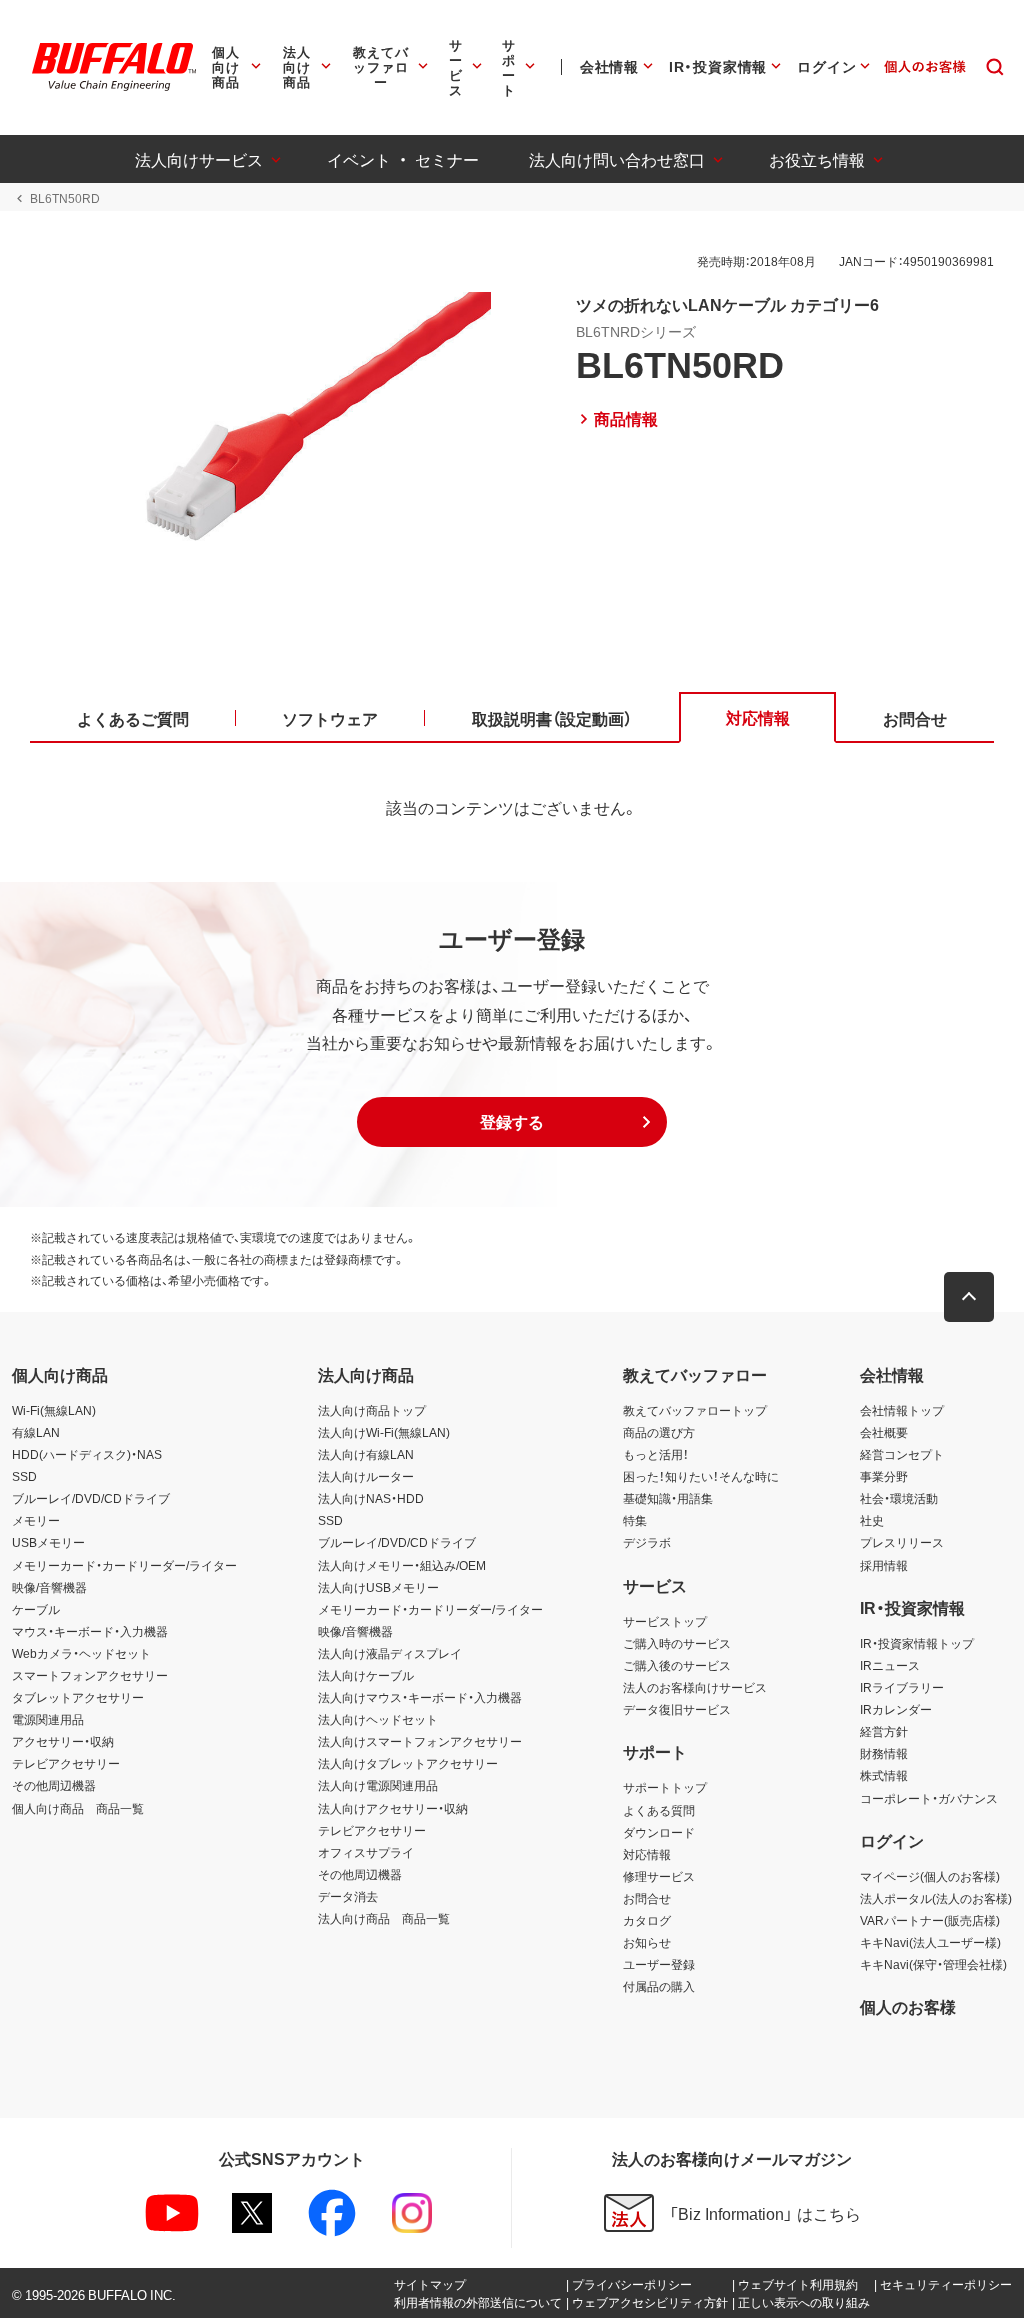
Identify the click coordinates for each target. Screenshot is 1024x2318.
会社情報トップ (902, 1410)
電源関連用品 (48, 1719)
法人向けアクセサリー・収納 (393, 1808)
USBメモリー (48, 1542)
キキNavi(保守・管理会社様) (933, 1964)
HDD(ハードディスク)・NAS (87, 1454)
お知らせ (647, 1942)
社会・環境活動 (899, 1498)
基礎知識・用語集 (668, 1498)
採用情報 (884, 1565)
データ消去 (348, 1896)
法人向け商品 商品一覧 (384, 1918)
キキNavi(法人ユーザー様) (930, 1942)
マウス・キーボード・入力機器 (90, 1631)
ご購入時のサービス (677, 1643)
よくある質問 (659, 1810)
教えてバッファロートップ (695, 1410)
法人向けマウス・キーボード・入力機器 (420, 1697)
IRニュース (890, 1665)
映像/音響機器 (49, 1587)
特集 (635, 1520)
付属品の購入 (659, 1986)
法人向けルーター (366, 1476)
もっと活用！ (656, 1454)
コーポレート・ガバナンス (929, 1798)
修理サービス (659, 1876)
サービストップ (665, 1621)
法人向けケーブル (366, 1675)
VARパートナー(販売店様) (930, 1920)
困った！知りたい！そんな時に (701, 1476)
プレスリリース (902, 1542)
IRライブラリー (902, 1687)
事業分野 (884, 1476)
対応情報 (647, 1854)
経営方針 (884, 1731)
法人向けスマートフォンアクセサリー (420, 1741)
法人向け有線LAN (366, 1454)
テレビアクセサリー (66, 1763)
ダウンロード (659, 1832)
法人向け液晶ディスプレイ (390, 1653)
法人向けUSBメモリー (378, 1587)
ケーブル (36, 1609)
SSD (24, 1476)
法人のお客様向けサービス (695, 1687)
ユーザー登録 (659, 1964)
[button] (512, 1122)
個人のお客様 (908, 2006)
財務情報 (884, 1753)
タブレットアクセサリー (78, 1697)
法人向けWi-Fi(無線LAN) (384, 1432)
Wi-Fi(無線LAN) (54, 1410)
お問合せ (647, 1898)
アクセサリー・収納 (63, 1741)
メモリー (36, 1520)
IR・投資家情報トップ (917, 1643)
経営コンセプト (902, 1454)
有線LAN (36, 1432)
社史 (872, 1520)
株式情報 (884, 1775)
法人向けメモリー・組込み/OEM (402, 1565)
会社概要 (884, 1432)
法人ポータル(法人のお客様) (936, 1898)
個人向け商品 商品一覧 (78, 1808)
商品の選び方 (659, 1432)
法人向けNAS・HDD (371, 1498)
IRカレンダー (896, 1709)
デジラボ (647, 1542)
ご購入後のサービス (677, 1665)
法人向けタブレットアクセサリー (408, 1763)
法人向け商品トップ (372, 1410)
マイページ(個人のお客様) (930, 1876)
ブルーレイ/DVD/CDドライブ (91, 1498)
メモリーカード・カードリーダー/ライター (124, 1565)
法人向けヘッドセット (378, 1719)
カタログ (647, 1920)
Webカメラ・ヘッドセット (81, 1653)
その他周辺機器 (54, 1785)
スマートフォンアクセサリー (90, 1675)
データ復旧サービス (677, 1709)
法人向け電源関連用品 (378, 1785)
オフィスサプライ (366, 1852)
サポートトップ (665, 1787)
